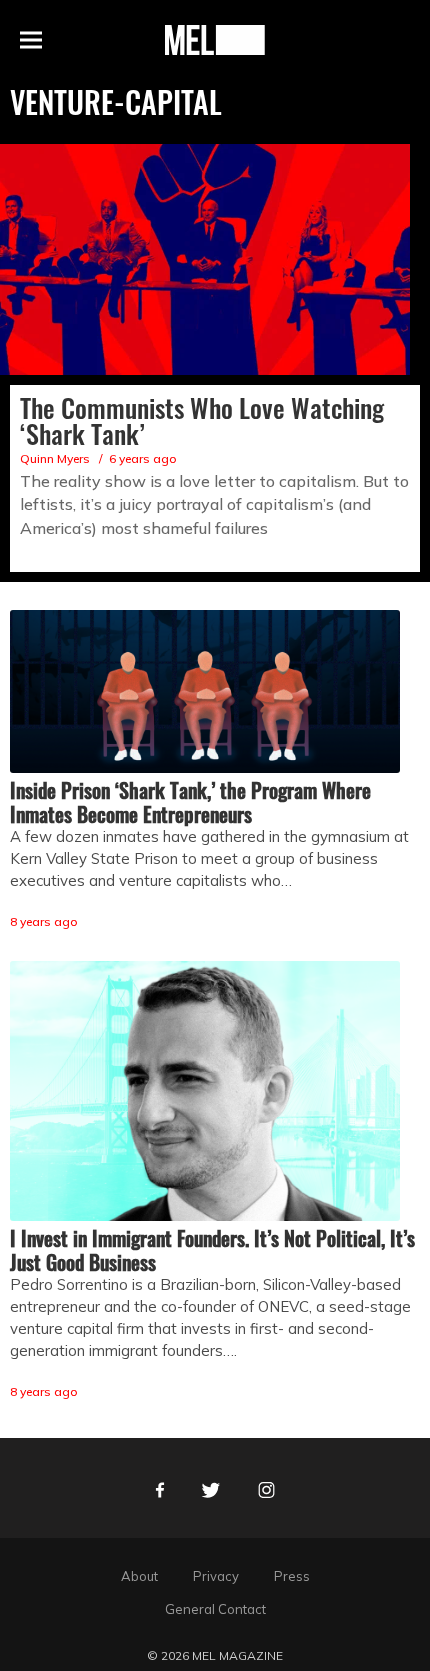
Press (292, 1576)
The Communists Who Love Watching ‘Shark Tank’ (202, 420)
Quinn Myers (55, 458)
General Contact (215, 1609)
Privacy (216, 1576)
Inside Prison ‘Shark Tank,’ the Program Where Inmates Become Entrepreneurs (190, 802)
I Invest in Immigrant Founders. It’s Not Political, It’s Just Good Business (212, 1250)
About (139, 1576)
